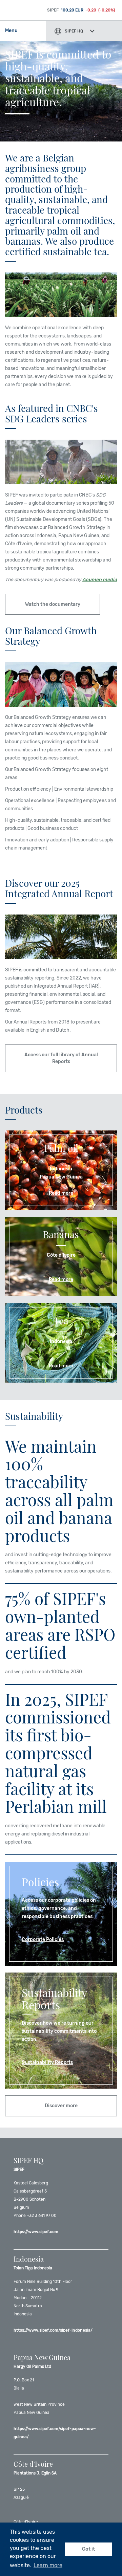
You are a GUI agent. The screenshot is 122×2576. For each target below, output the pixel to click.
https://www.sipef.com (36, 2232)
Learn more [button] (48, 2565)
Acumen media (100, 580)
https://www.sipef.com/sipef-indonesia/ (53, 2330)
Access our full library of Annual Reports (61, 1058)
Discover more (61, 2106)
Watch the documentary (53, 604)
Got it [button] (88, 2549)
